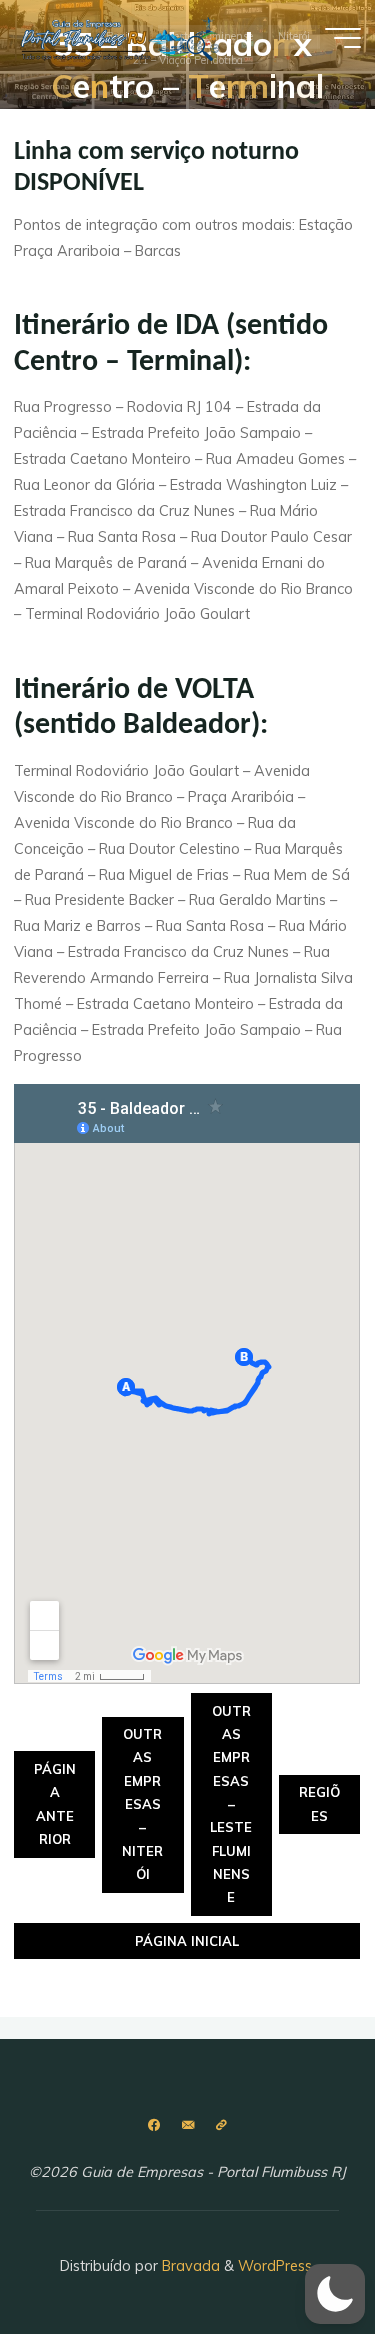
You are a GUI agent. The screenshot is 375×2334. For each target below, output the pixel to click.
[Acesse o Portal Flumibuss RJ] (220, 2125)
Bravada (189, 2266)
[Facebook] (153, 2125)
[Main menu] (343, 38)
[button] (335, 2294)
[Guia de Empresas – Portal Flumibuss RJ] (119, 37)
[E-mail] (187, 2125)
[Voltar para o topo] (297, 2256)
